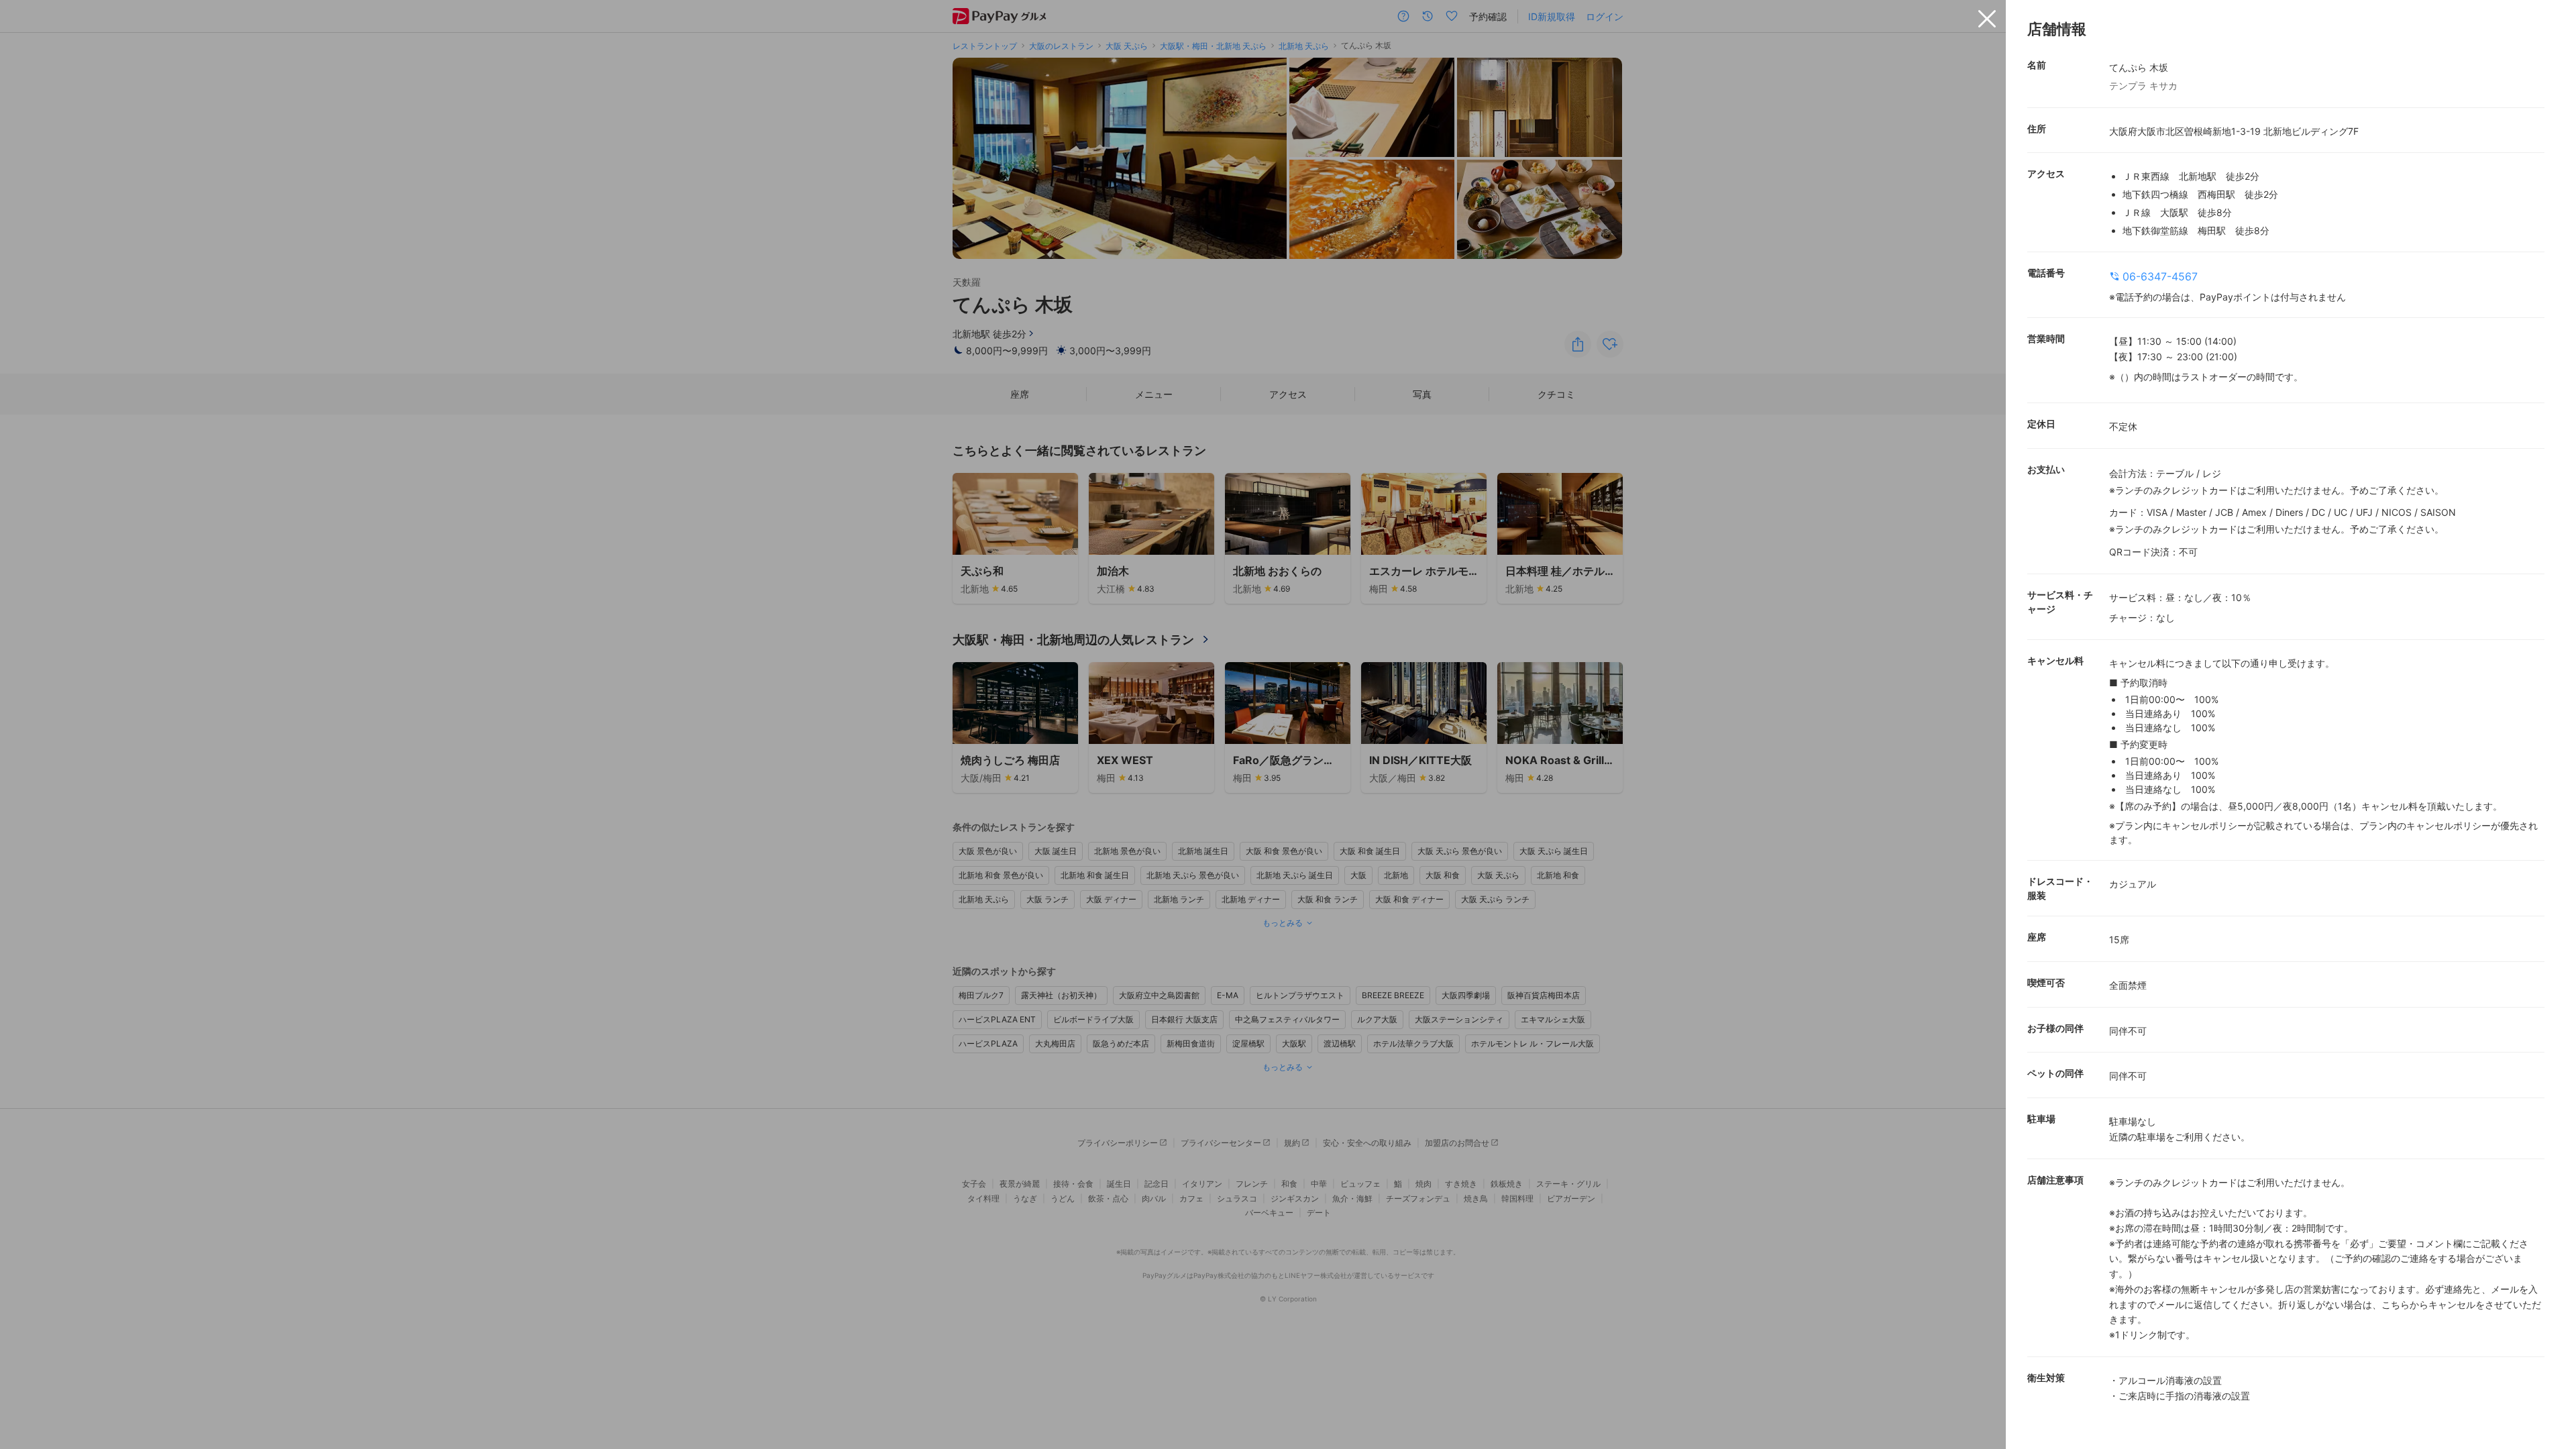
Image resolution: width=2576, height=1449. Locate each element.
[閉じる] (1987, 19)
